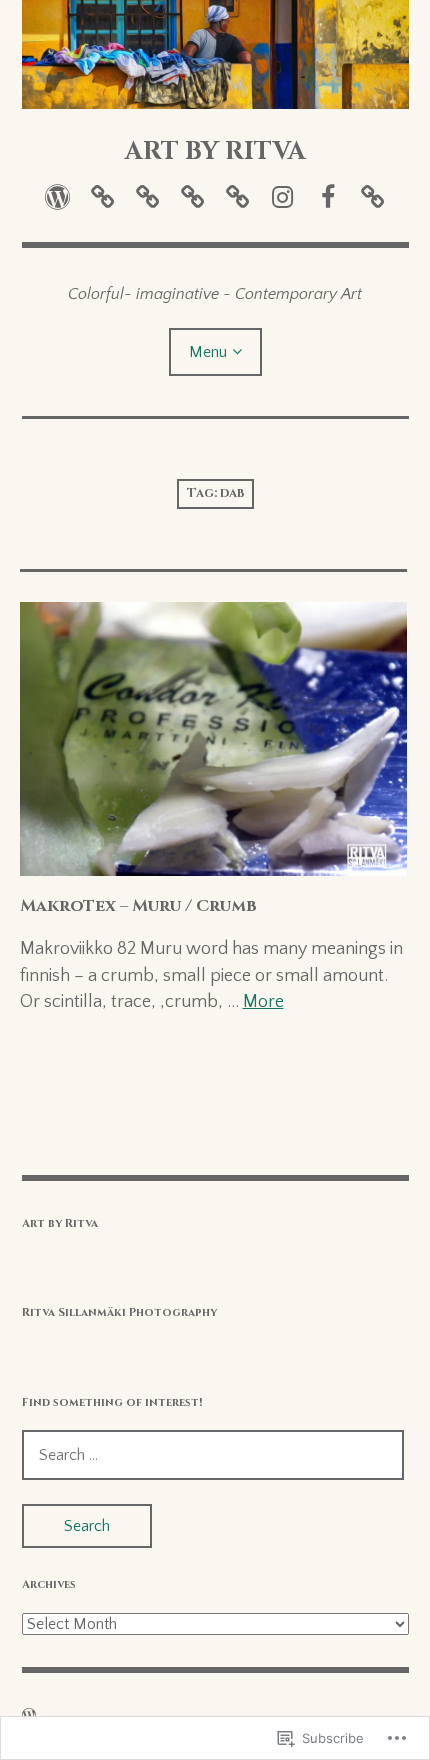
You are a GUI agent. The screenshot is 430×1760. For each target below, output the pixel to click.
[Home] (57, 197)
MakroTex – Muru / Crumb (138, 906)
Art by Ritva (60, 1223)
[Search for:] (213, 1455)
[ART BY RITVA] (215, 54)
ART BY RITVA (215, 151)
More (263, 1002)
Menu (208, 352)
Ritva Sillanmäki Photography (119, 1312)
